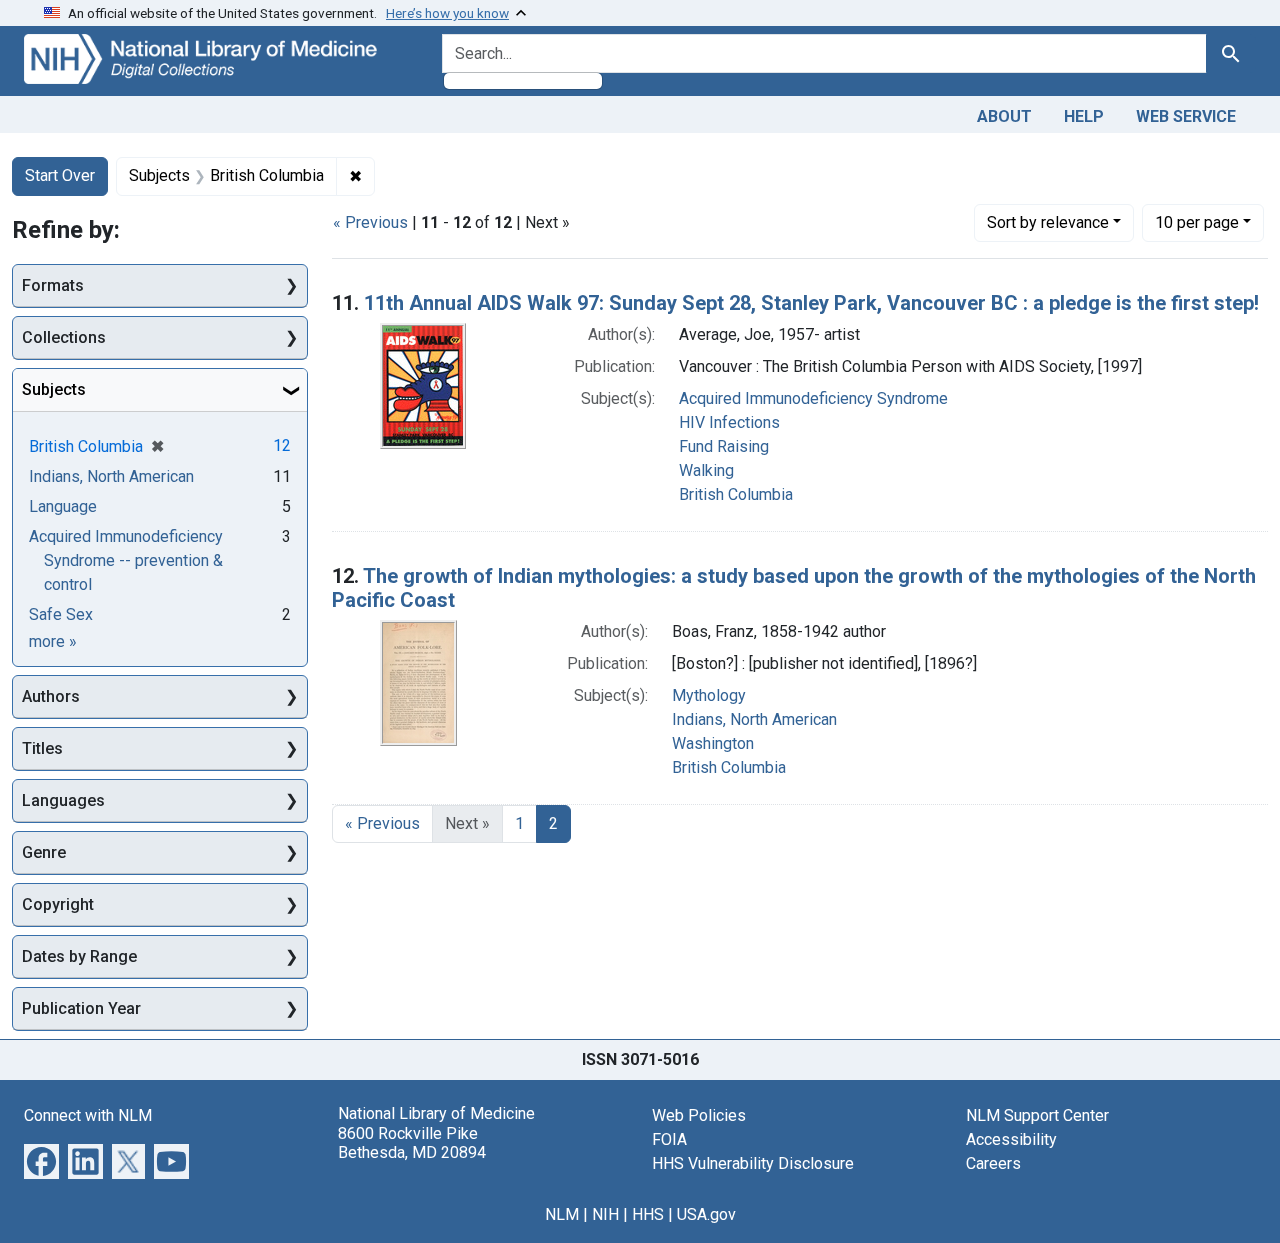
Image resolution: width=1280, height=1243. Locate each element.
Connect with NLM (88, 1115)
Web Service (1186, 116)
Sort (1048, 222)
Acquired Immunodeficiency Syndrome (813, 398)
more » (53, 641)
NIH (605, 1214)
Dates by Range (79, 956)
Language (63, 506)
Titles (42, 748)
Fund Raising (724, 446)
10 (1197, 222)
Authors (51, 696)
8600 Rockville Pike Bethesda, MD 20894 (412, 1143)
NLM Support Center (1037, 1115)
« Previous (370, 222)
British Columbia (736, 494)
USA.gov (706, 1214)
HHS (648, 1214)
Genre (44, 852)
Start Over (60, 175)
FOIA (669, 1139)
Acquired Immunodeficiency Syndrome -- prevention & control (126, 560)
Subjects (54, 389)
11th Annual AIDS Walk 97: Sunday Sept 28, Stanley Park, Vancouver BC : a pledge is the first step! (811, 303)
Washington (713, 743)
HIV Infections (729, 422)
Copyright (58, 904)
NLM (562, 1214)
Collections (64, 337)
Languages (63, 800)
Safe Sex (61, 614)
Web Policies (699, 1115)
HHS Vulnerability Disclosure (753, 1163)
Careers (993, 1163)
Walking (706, 470)
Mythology (709, 695)
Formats (53, 285)
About (1004, 116)
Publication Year (81, 1008)
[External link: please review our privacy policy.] (41, 1160)
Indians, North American (754, 719)
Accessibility (1011, 1139)
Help (1084, 116)
